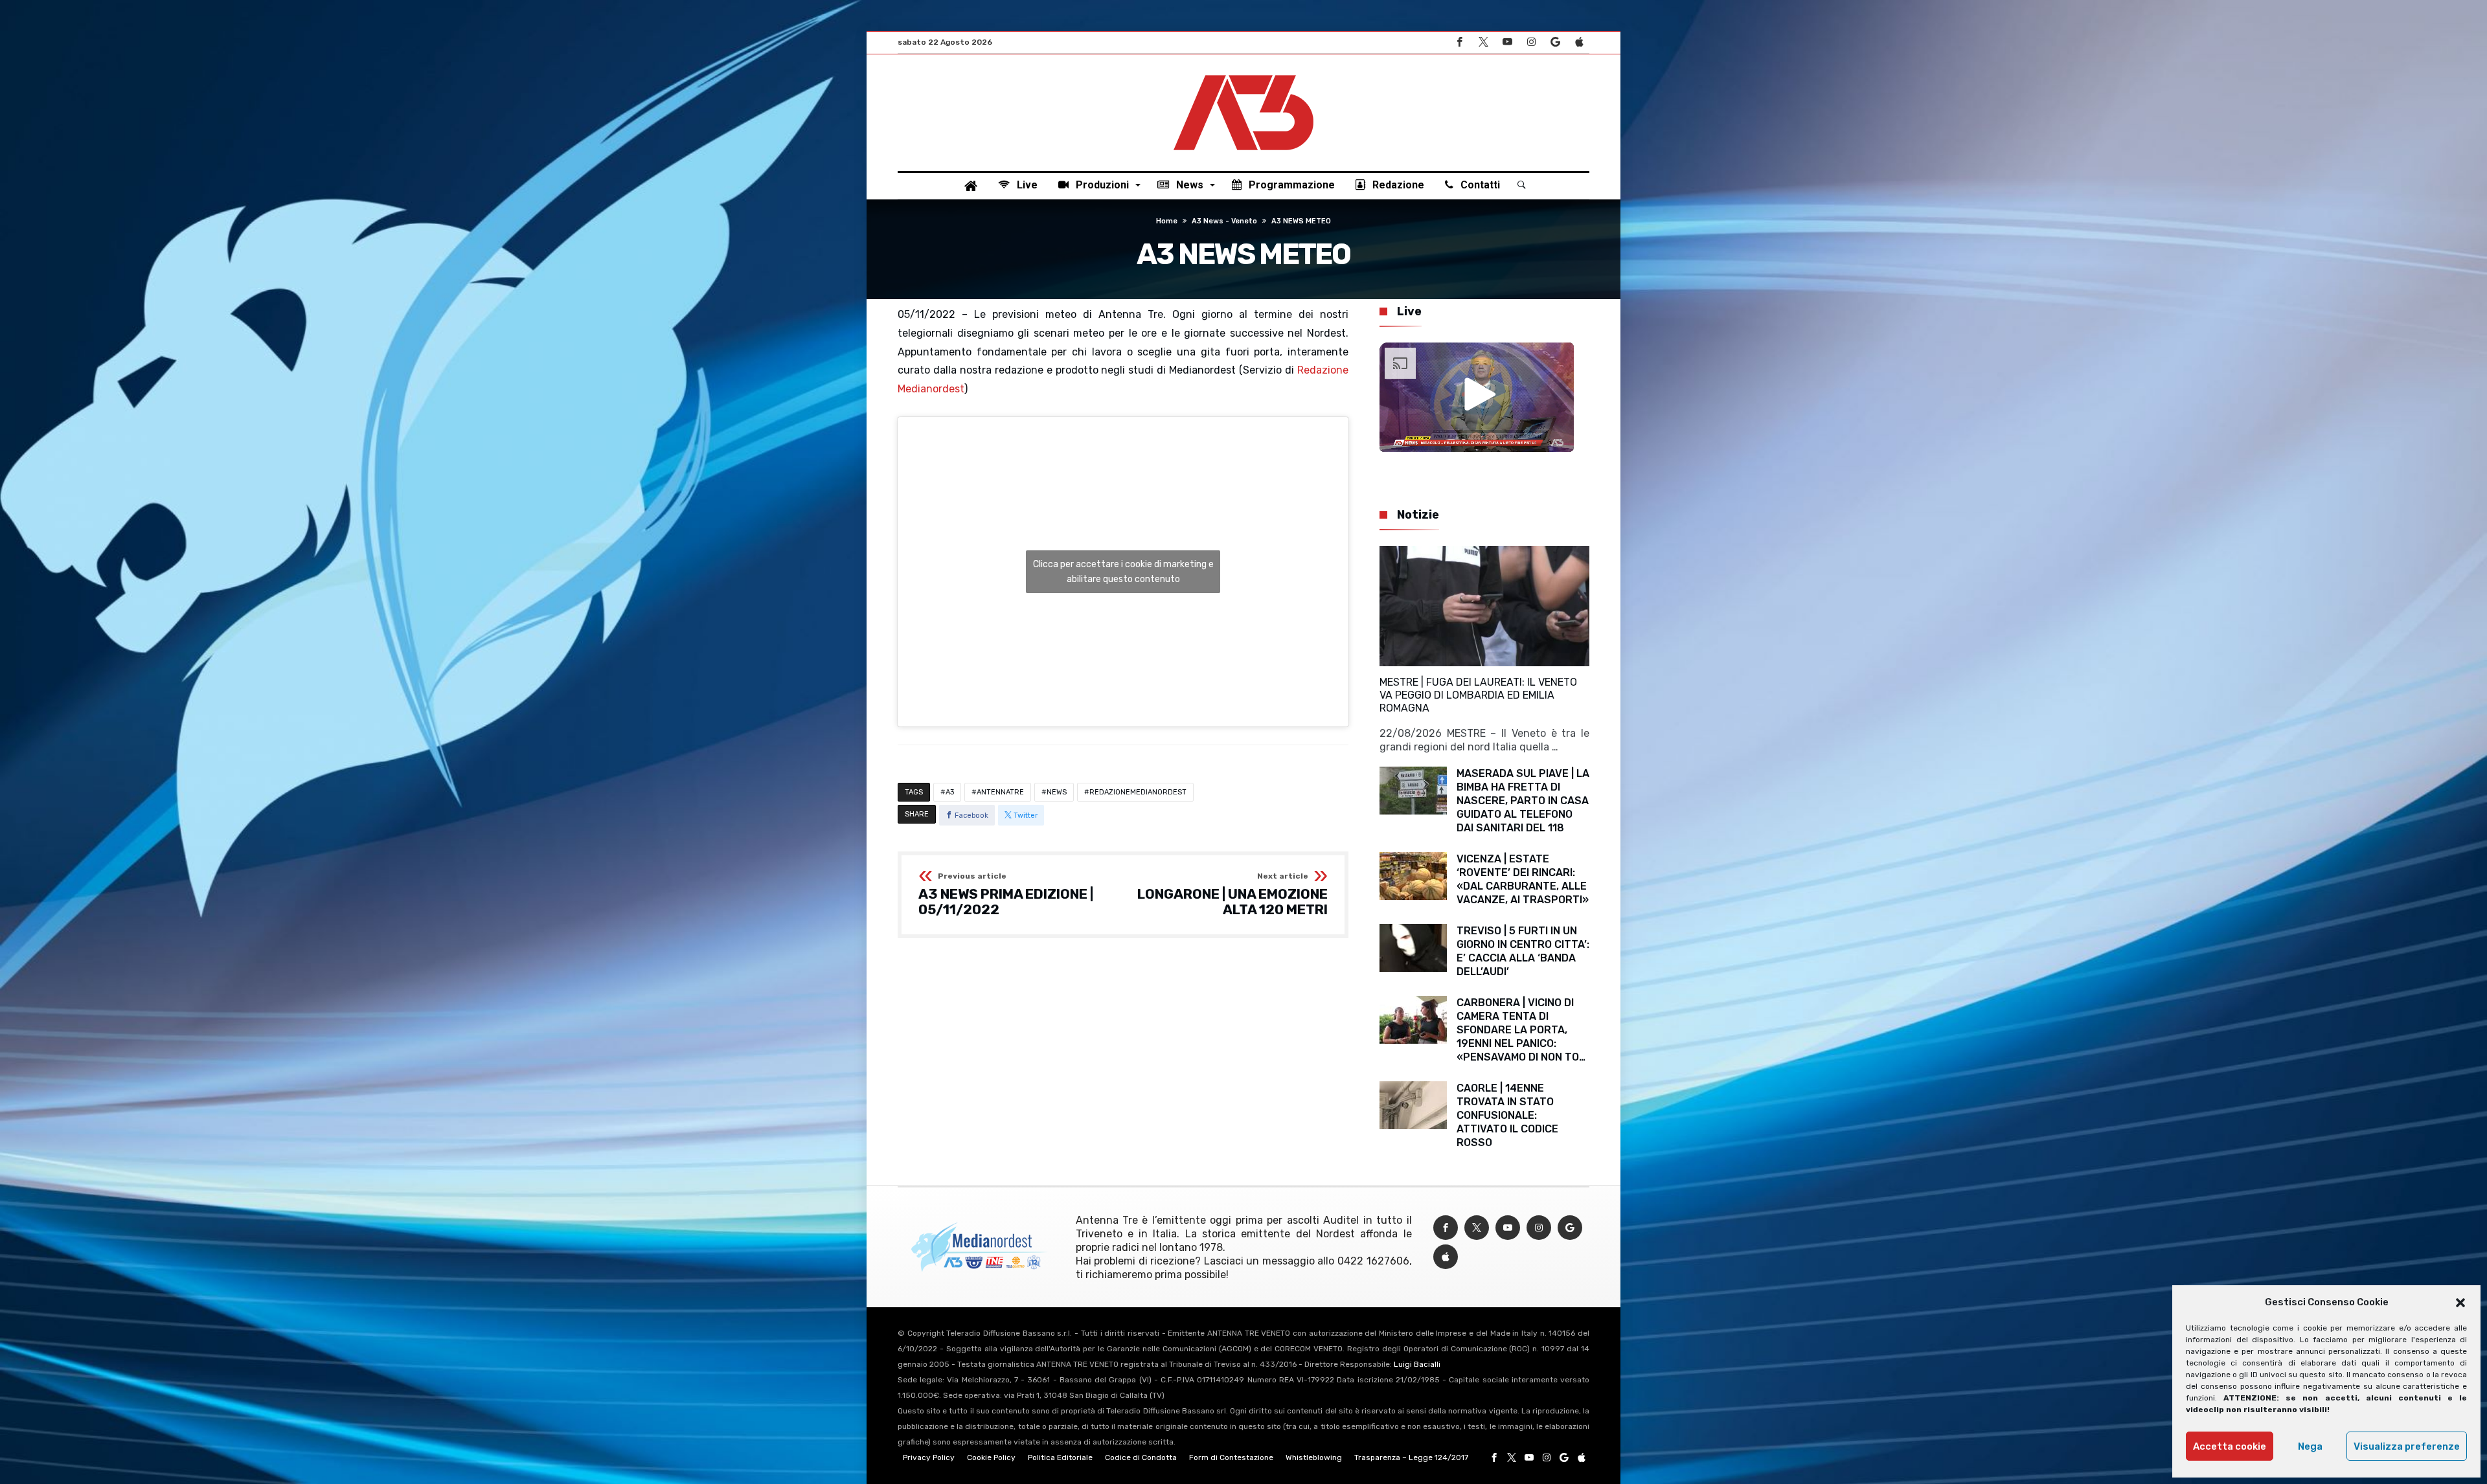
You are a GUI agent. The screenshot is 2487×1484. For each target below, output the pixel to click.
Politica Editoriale (1060, 1457)
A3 (950, 792)
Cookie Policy (991, 1457)
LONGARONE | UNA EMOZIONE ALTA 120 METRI (1232, 894)
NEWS (1057, 792)
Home (1167, 221)
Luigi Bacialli (1417, 1364)
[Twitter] (1483, 42)
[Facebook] (1459, 42)
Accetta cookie (2230, 1446)
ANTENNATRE (1000, 792)
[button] (2460, 1303)
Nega (2310, 1446)
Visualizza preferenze (2407, 1446)
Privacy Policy (929, 1457)
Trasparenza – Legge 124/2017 (1411, 1457)
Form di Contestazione (1231, 1457)
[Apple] (1579, 42)
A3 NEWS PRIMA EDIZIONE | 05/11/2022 (1006, 894)
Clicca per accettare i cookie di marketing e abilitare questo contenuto (1123, 572)
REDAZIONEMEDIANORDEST (1138, 792)
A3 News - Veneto (1224, 221)
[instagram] (1531, 42)
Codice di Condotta (1141, 1457)
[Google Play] (1555, 42)
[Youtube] (1507, 42)
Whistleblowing (1314, 1457)
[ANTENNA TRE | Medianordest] (1243, 74)
